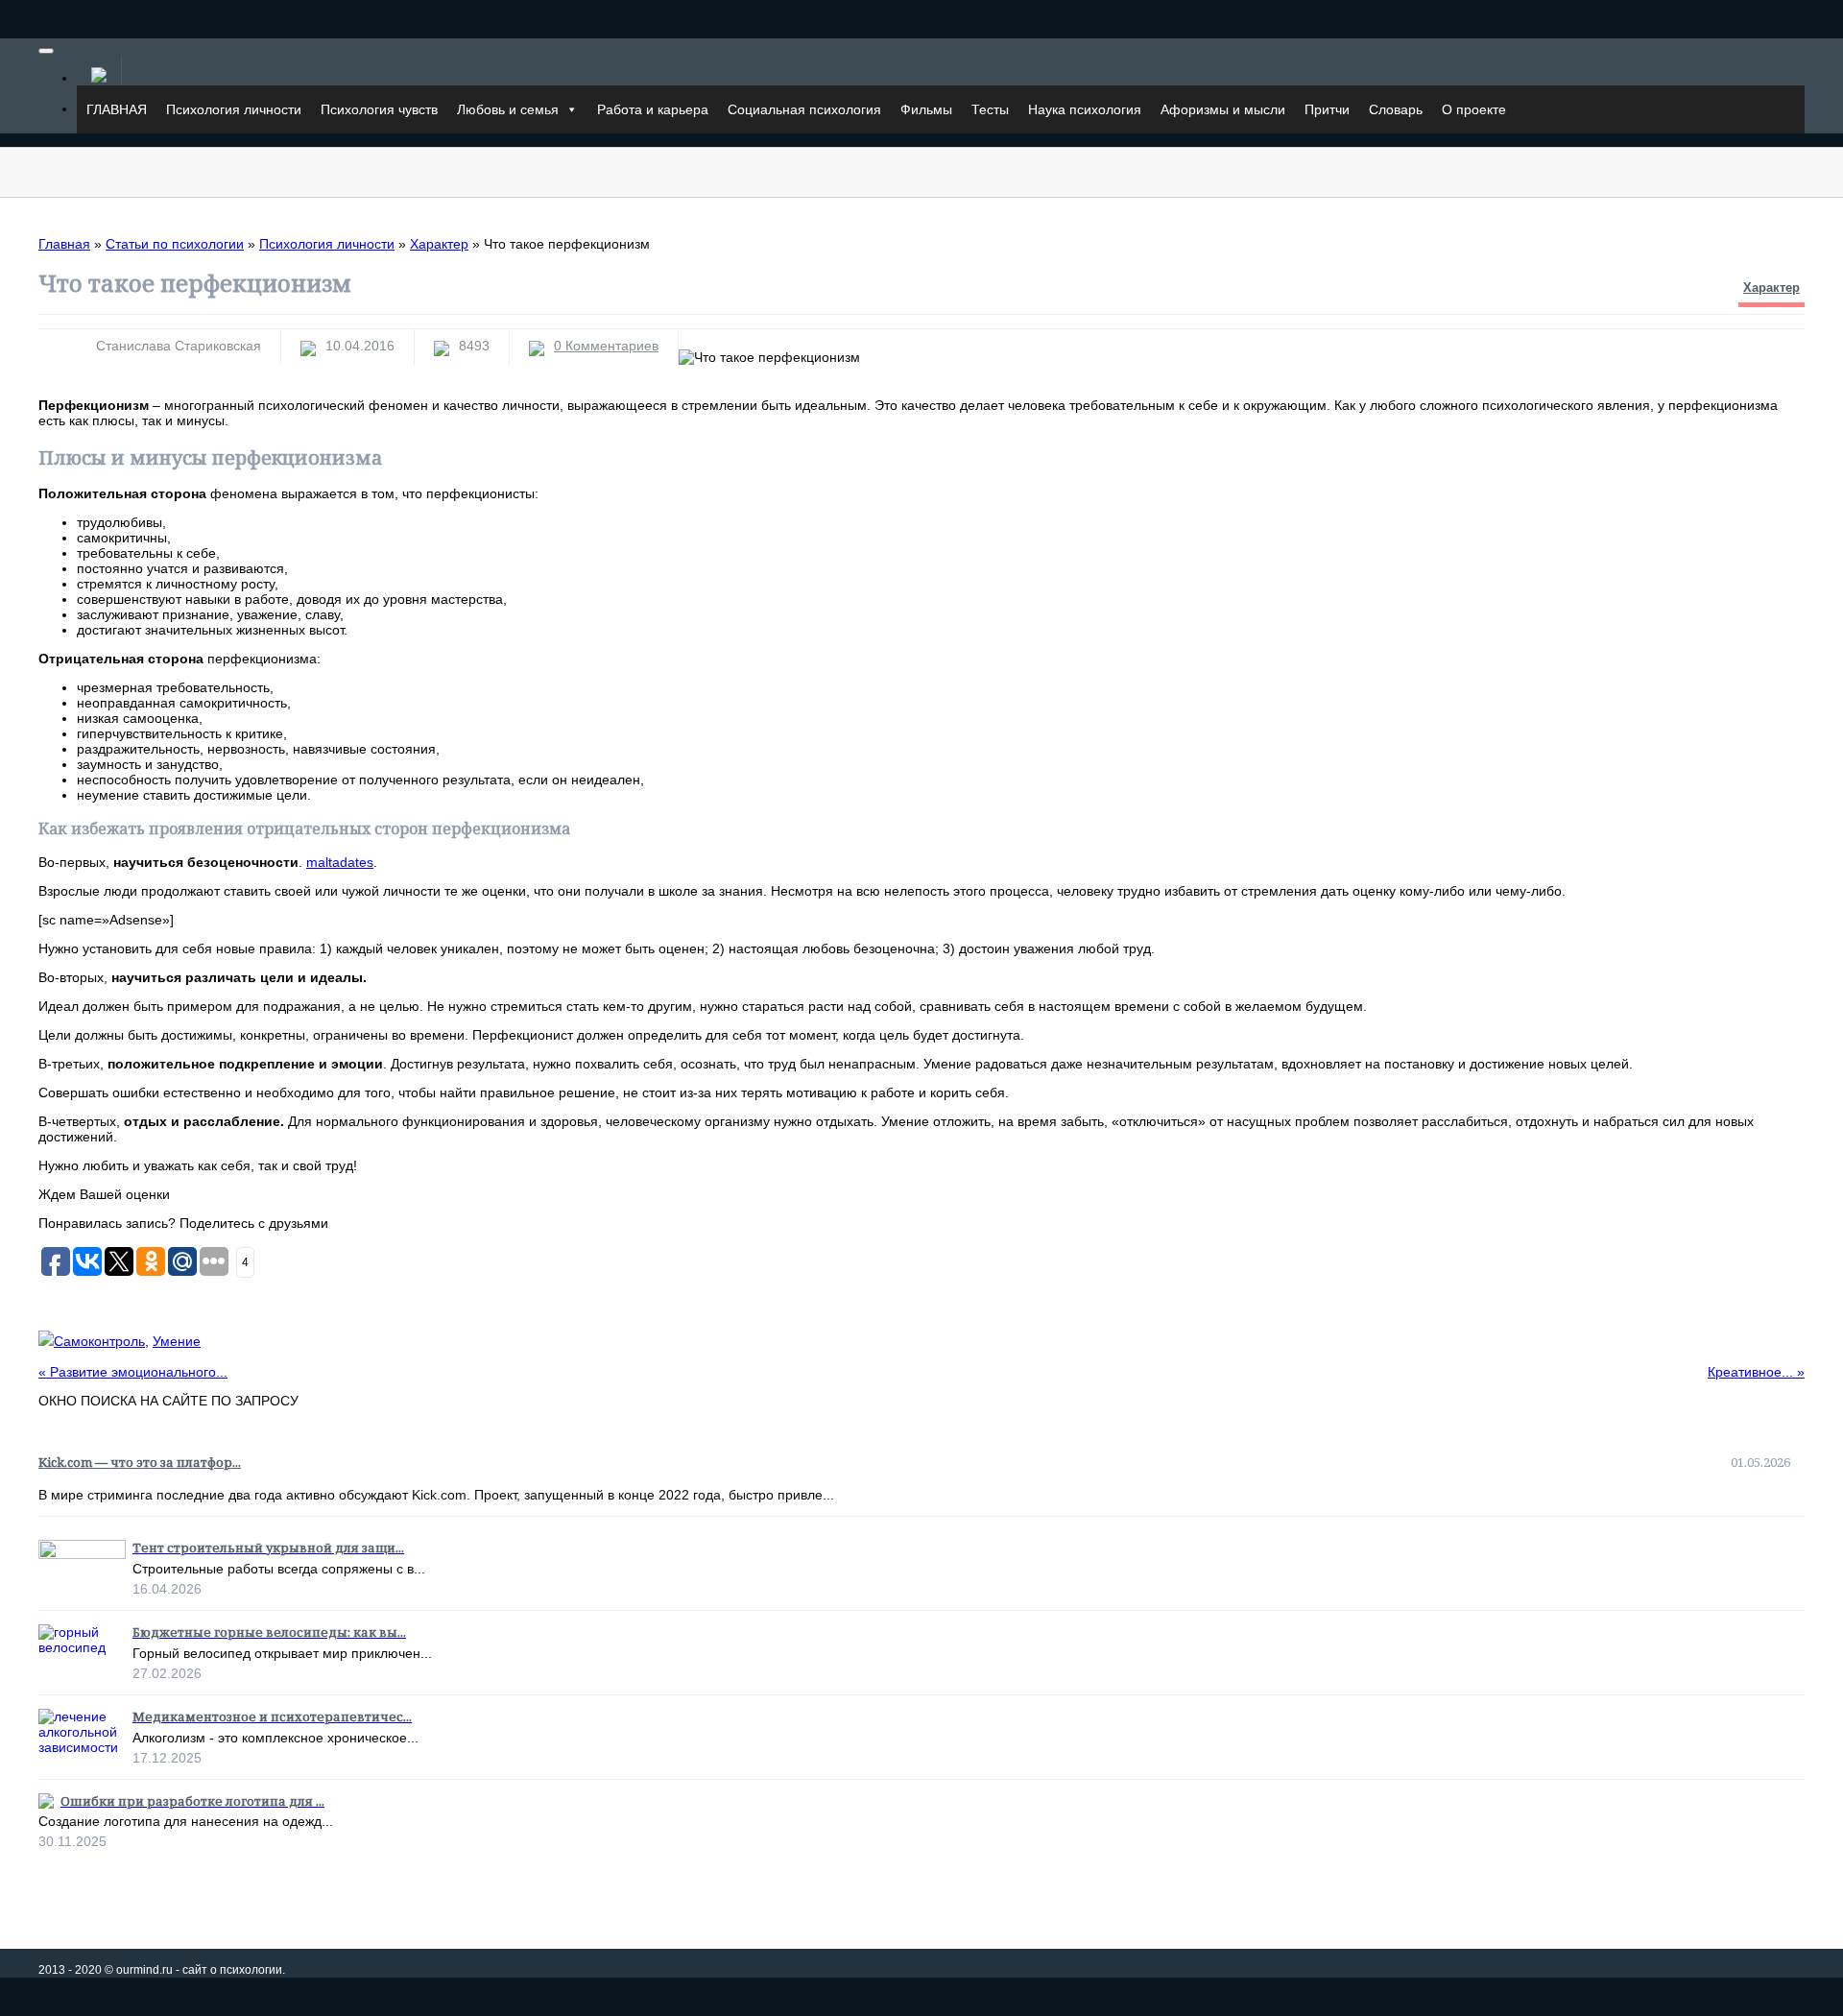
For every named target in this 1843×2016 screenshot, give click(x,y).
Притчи (1327, 109)
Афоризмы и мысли (1223, 109)
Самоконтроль (99, 1341)
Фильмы (926, 109)
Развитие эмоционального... (133, 1372)
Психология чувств (379, 109)
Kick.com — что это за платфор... (140, 1462)
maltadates (340, 862)
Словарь (1396, 109)
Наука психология (1085, 109)
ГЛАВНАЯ (117, 109)
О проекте (1474, 109)
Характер (1771, 288)
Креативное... (1756, 1372)
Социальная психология (804, 109)
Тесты (990, 109)
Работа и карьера (653, 109)
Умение (177, 1341)
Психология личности (234, 109)
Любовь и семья (508, 109)
